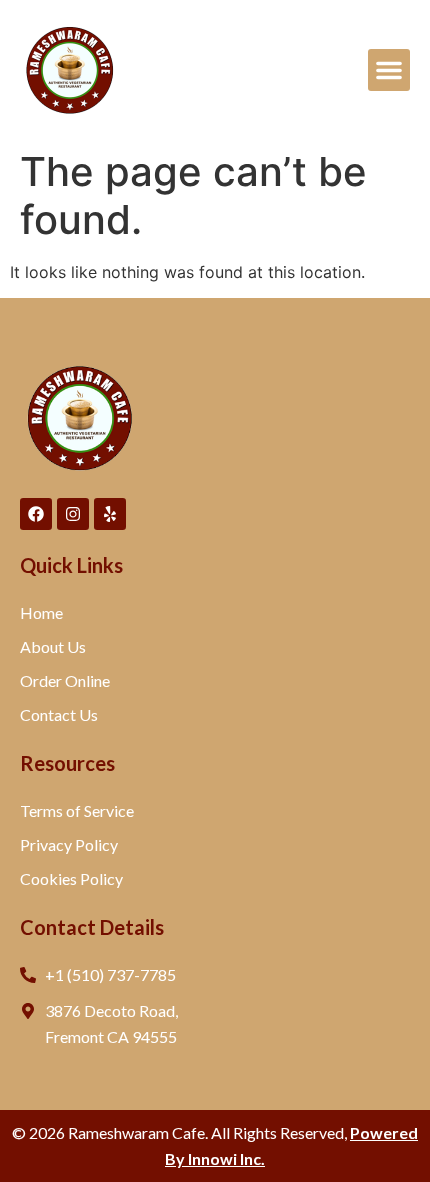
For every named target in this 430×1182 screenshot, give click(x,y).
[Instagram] (73, 514)
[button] (389, 70)
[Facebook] (36, 514)
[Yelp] (110, 514)
